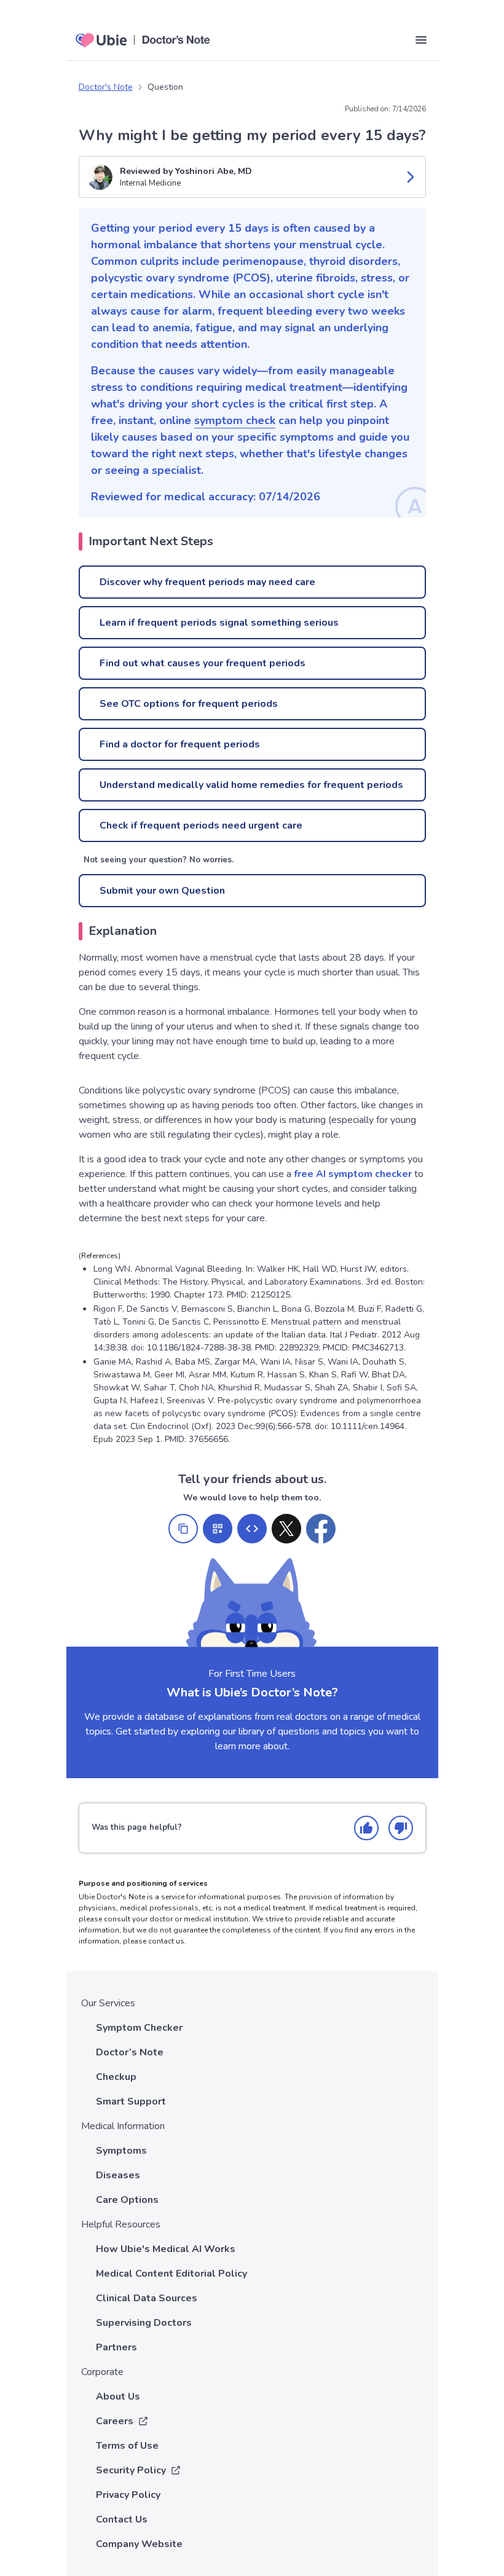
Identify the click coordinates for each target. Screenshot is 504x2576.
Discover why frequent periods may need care (207, 582)
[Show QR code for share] (218, 1529)
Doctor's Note (106, 87)
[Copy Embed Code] (252, 1529)
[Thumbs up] (366, 1828)
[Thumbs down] (401, 1828)
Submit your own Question (162, 891)
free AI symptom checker (353, 1174)
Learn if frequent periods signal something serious (219, 623)
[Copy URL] (183, 1529)
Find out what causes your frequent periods (203, 663)
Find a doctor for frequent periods (180, 744)
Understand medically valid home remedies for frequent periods (251, 785)
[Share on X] (286, 1529)
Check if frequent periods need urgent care (201, 825)
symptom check (235, 420)
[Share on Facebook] (321, 1529)
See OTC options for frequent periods (189, 704)
